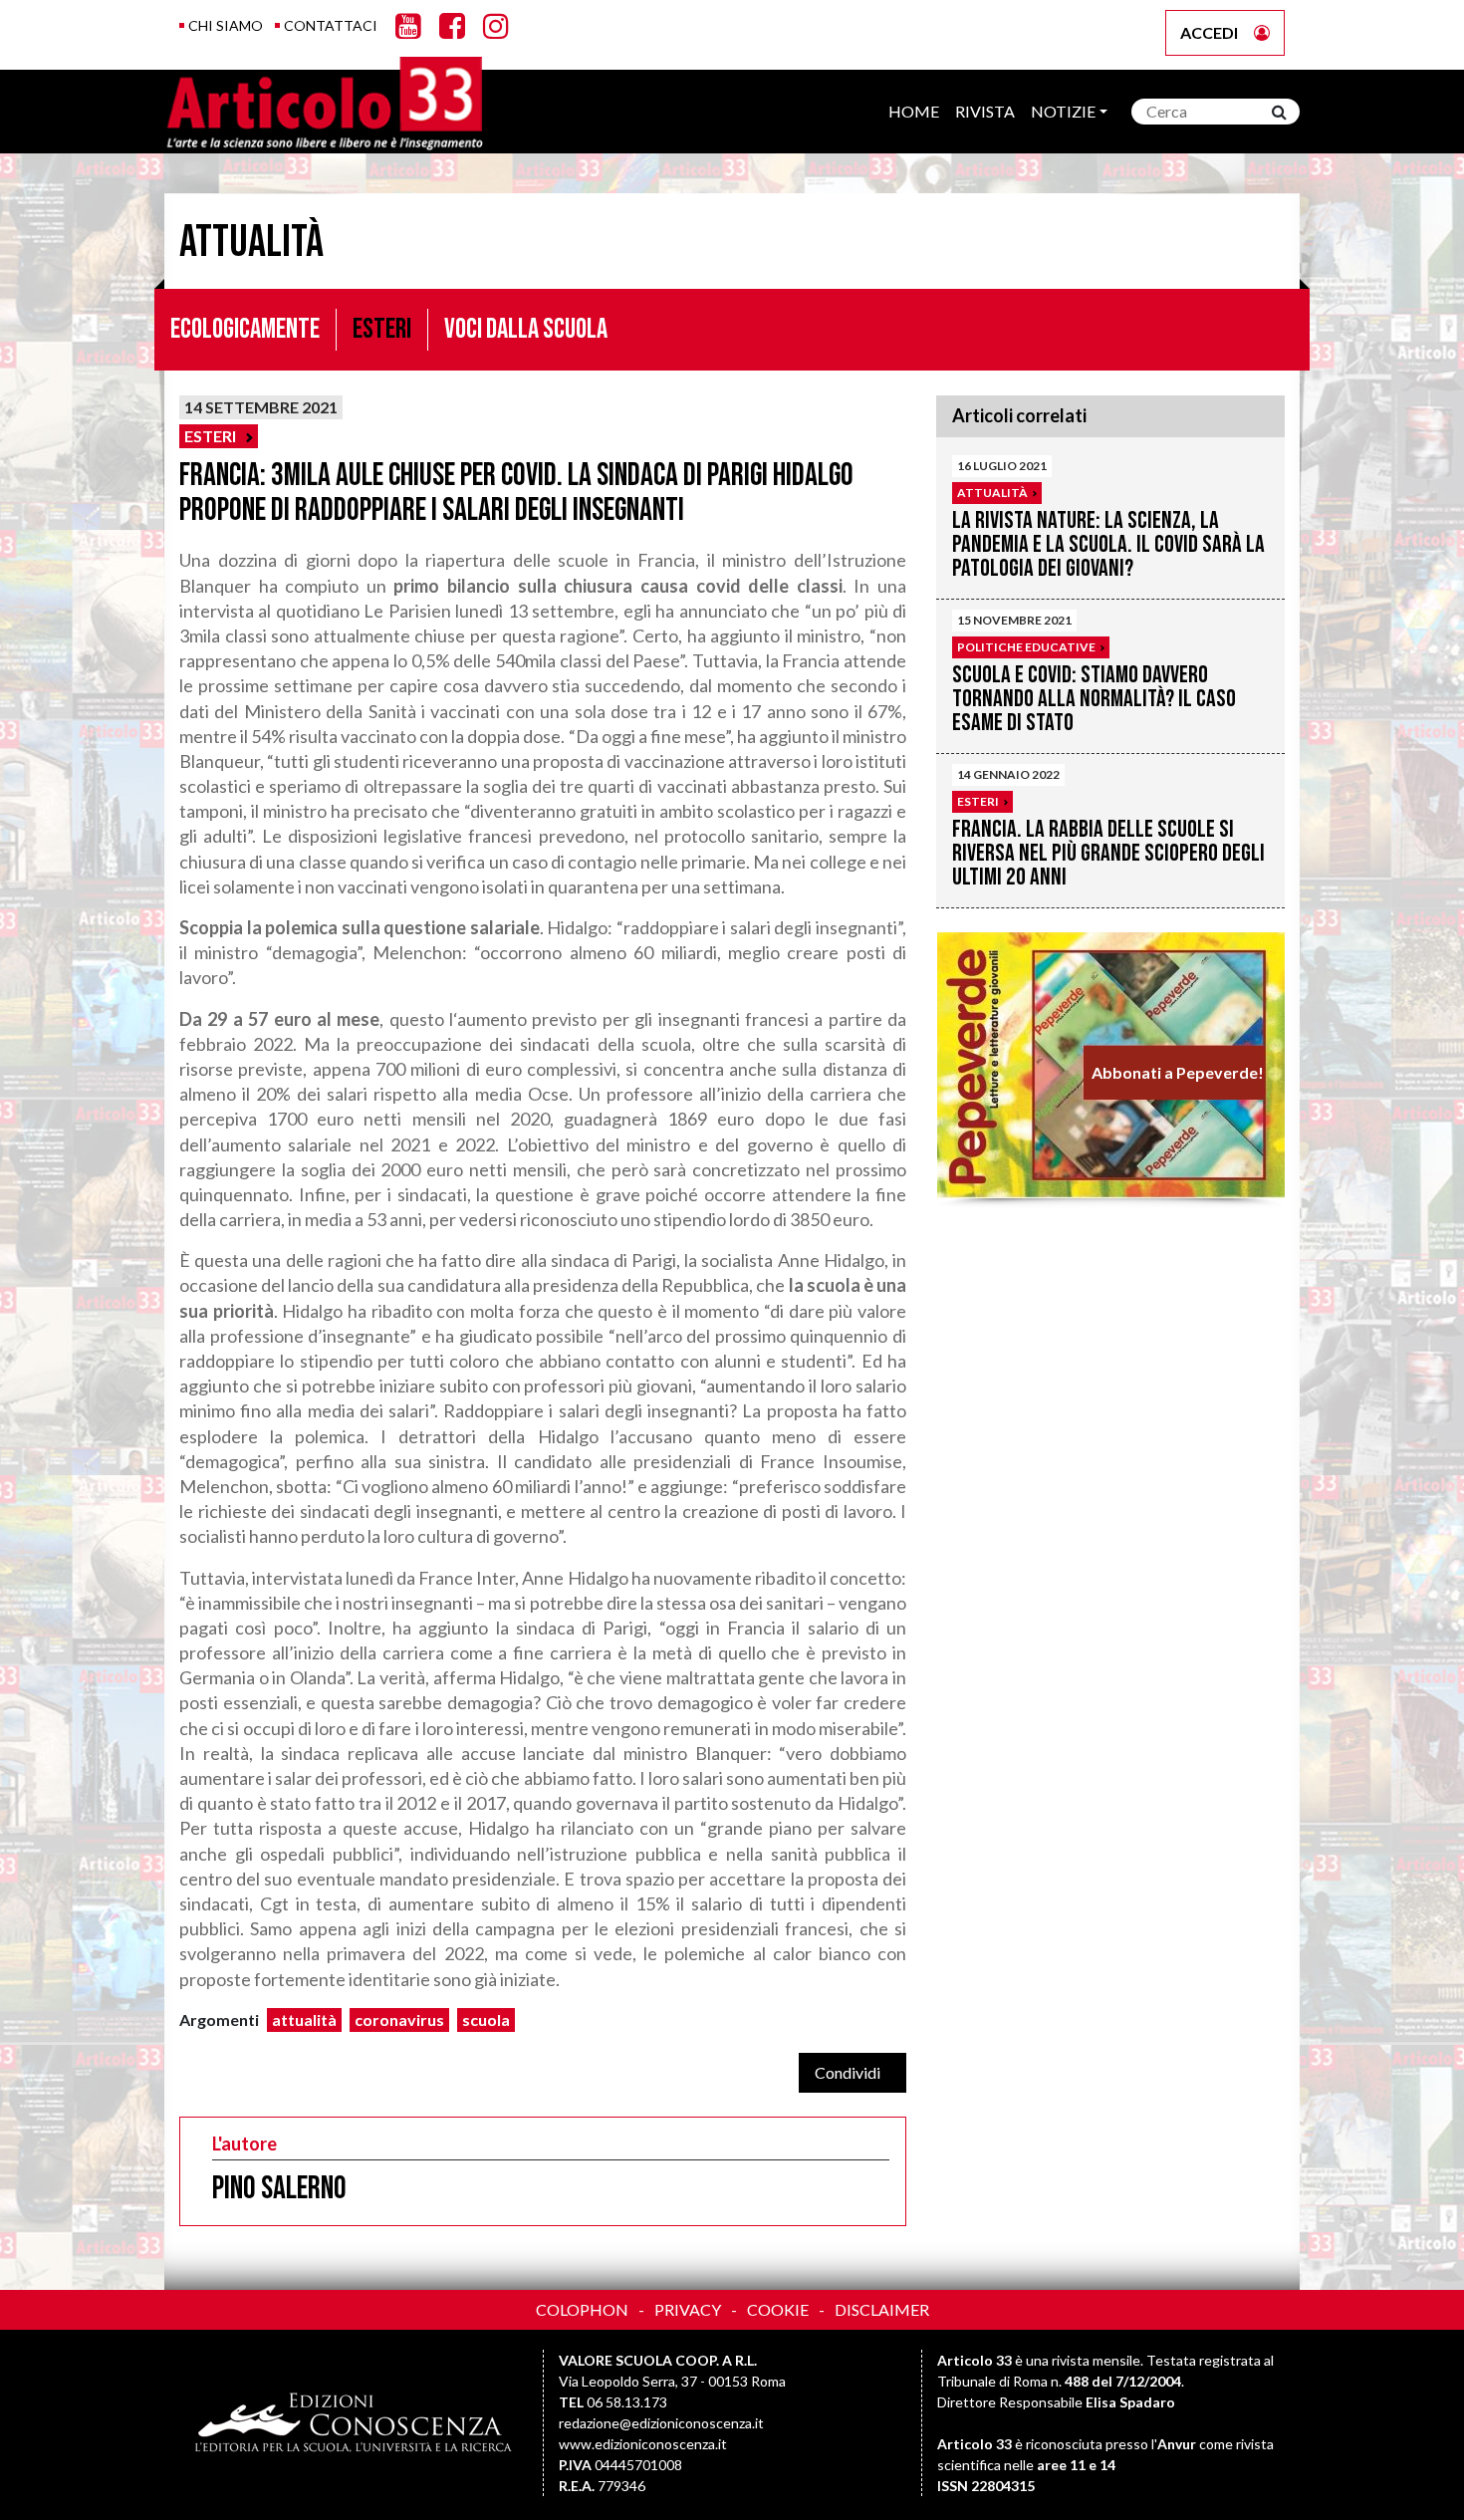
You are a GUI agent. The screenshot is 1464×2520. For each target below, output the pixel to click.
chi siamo (226, 25)
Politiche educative (1026, 647)
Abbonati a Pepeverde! (1177, 1072)
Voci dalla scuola (526, 329)
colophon (582, 2309)
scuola (486, 2019)
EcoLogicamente (245, 329)
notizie (1063, 111)
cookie (778, 2309)
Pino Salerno (279, 2189)
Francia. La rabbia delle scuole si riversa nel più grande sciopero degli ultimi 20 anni (1108, 853)
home (914, 111)
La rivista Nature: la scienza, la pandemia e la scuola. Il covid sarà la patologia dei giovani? (1108, 544)
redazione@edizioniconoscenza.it (661, 2423)
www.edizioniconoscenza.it (643, 2444)
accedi (1209, 32)
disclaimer (882, 2309)
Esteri (382, 329)
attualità (304, 2019)
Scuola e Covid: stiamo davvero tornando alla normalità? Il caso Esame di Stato (1094, 699)
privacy (688, 2309)
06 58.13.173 (627, 2402)
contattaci (331, 25)
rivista (985, 111)
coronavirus (399, 2019)
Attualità (992, 493)
